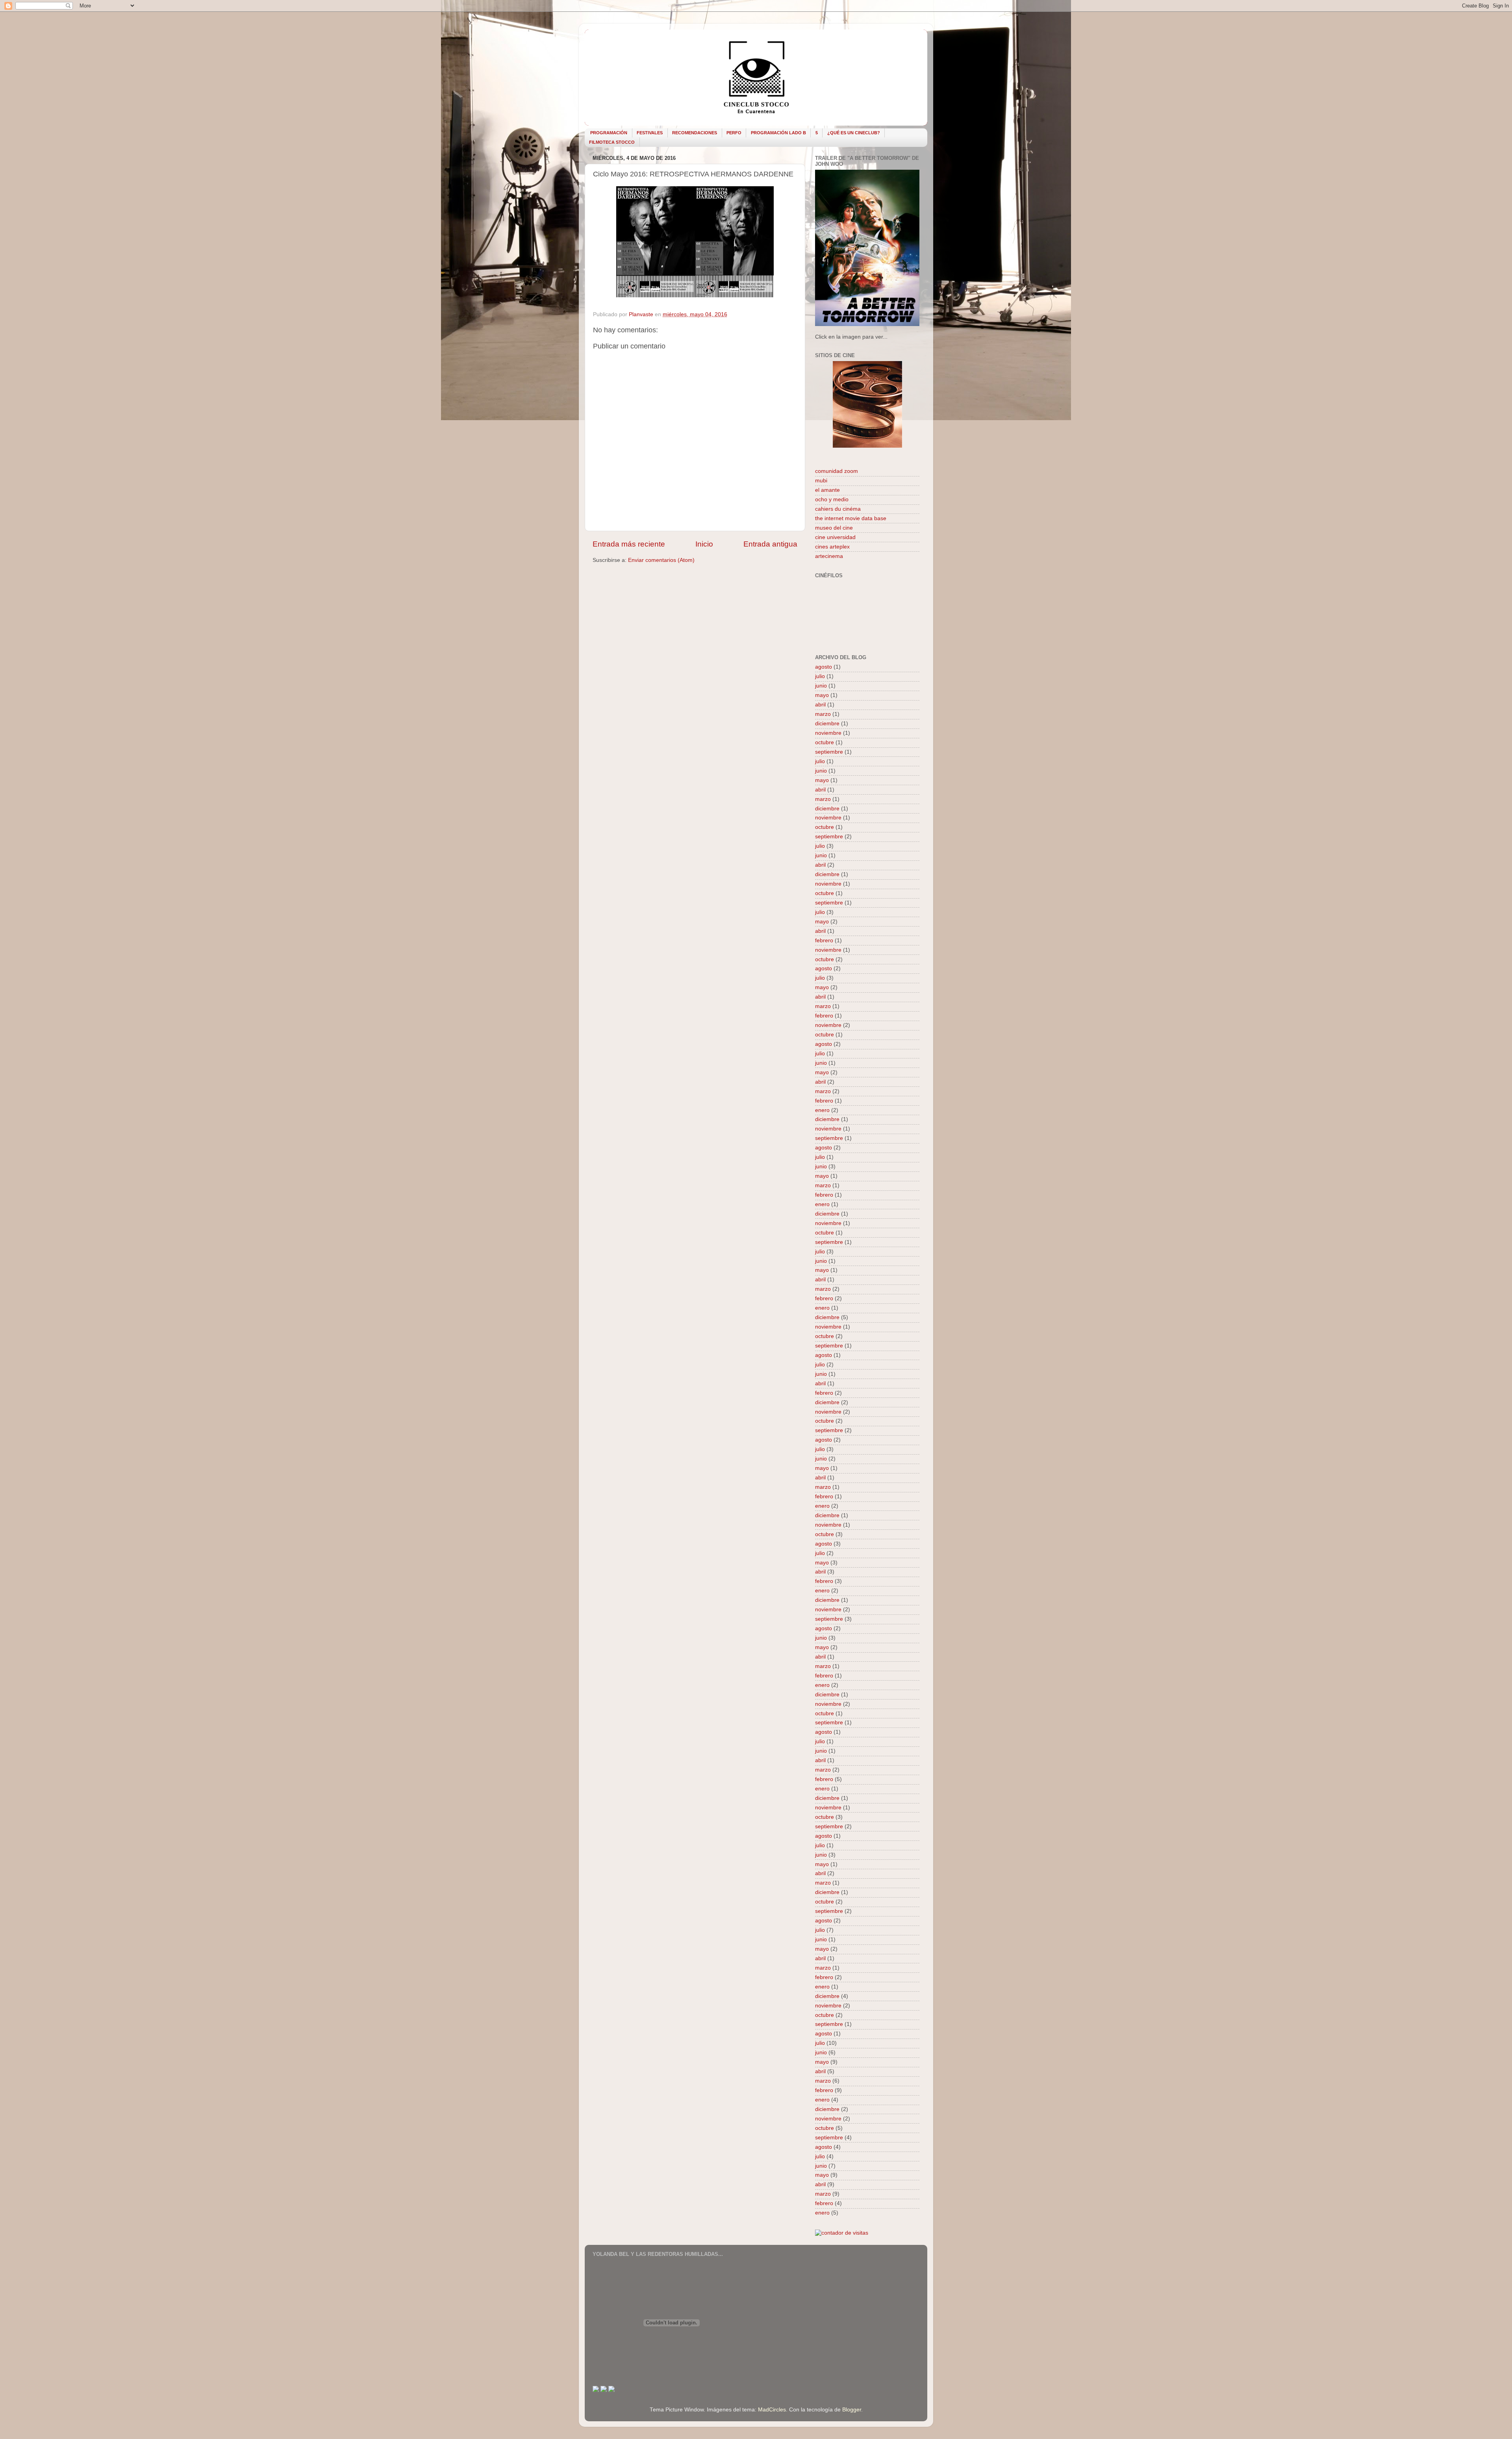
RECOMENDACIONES (695, 133)
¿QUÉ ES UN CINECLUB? (854, 133)
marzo (823, 714)
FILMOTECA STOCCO (612, 142)
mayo (822, 695)
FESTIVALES (650, 133)
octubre (825, 742)
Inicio (704, 544)
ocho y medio (832, 499)
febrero (824, 941)
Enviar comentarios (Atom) (661, 560)
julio (820, 676)
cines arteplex (832, 547)
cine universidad (835, 537)
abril (820, 705)
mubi (821, 481)
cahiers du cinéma (838, 509)
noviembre (828, 733)
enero (822, 1110)
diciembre (827, 724)
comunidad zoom (837, 471)
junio (821, 686)
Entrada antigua (770, 544)
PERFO (734, 133)
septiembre (829, 752)
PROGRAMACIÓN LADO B (778, 133)
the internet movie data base (851, 518)
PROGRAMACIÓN (609, 133)
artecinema (829, 556)
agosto (824, 667)
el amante (827, 490)
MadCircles (772, 2410)
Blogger (852, 2410)
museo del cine (834, 528)
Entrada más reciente (629, 544)
